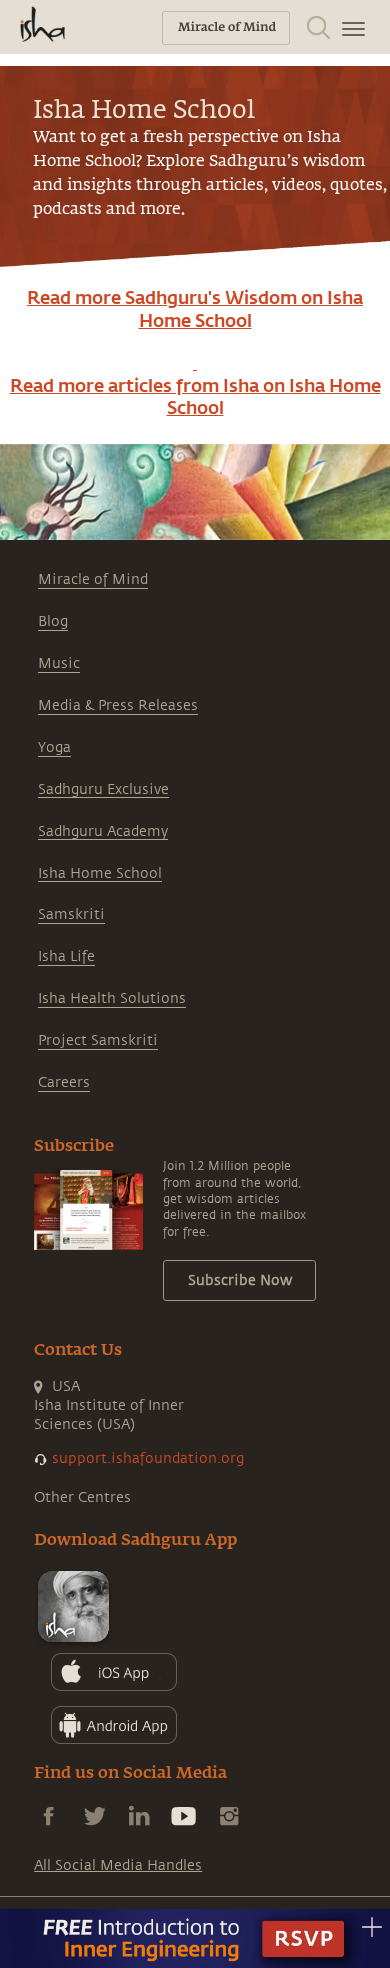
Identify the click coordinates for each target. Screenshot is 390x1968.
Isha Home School (100, 873)
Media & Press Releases (118, 705)
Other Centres (82, 1497)
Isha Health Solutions (112, 998)
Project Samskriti (98, 1040)
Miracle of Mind (93, 579)
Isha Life (66, 956)
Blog (53, 621)
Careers (64, 1082)
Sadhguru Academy (103, 831)
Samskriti (71, 914)
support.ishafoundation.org (148, 1458)
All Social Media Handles (118, 1865)
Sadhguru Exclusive (103, 789)
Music (59, 663)
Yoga (54, 747)
